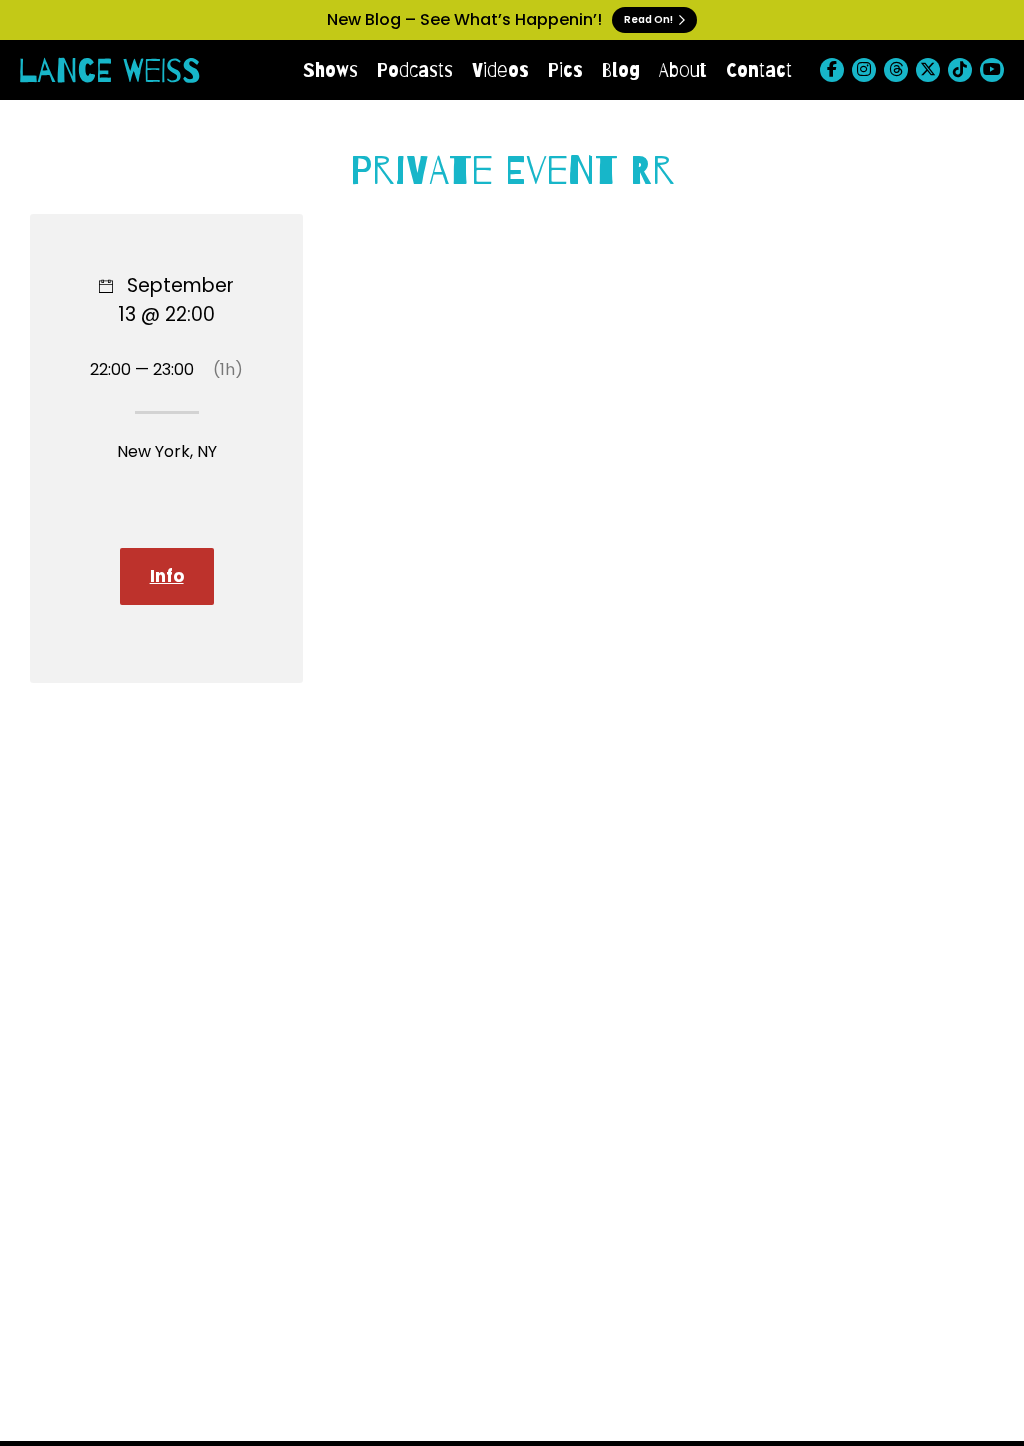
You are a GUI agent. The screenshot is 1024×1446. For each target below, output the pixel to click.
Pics (565, 70)
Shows (330, 70)
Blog (621, 70)
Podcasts (415, 70)
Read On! (649, 19)
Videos (500, 70)
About (683, 70)
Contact (759, 70)
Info (167, 576)
